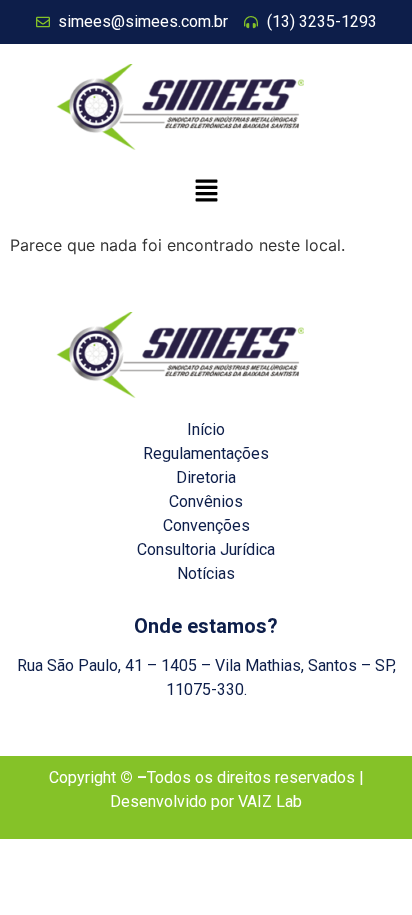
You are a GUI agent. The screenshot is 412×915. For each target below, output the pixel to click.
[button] (206, 191)
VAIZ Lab (270, 801)
